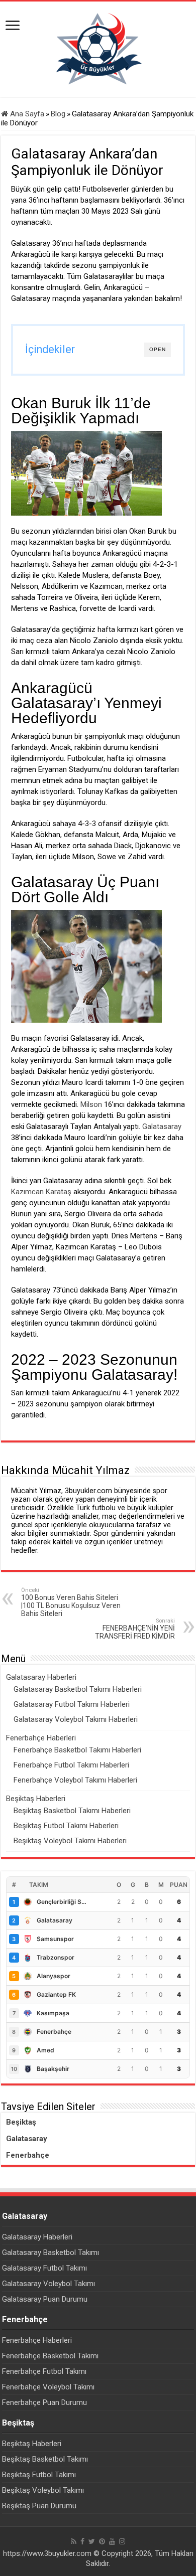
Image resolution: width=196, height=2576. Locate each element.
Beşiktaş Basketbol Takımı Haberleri (72, 1811)
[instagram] (122, 2541)
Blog (58, 114)
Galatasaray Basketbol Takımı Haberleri (78, 1689)
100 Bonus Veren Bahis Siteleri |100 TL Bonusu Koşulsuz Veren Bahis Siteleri (71, 1602)
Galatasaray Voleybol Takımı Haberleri (76, 1719)
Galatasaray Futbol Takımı (44, 2268)
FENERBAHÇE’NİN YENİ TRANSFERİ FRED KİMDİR (135, 1629)
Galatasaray (162, 1126)
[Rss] (74, 2541)
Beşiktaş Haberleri (36, 1799)
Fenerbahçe (28, 2155)
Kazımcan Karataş (41, 1192)
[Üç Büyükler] (98, 49)
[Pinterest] (102, 2541)
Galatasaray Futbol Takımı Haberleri (72, 1704)
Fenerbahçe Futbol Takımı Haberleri (71, 1765)
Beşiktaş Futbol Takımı (39, 2475)
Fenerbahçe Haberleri (41, 1738)
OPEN (158, 349)
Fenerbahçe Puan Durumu (44, 2402)
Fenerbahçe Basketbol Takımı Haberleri (77, 1750)
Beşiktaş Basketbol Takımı (45, 2459)
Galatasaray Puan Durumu (45, 2299)
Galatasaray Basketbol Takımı (51, 2252)
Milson (91, 1104)
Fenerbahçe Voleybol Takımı (48, 2387)
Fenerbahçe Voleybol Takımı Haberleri (75, 1780)
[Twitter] (92, 2541)
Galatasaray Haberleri (41, 1677)
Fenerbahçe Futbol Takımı (44, 2371)
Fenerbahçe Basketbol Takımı (50, 2356)
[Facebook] (82, 2541)
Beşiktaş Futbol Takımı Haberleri (66, 1826)
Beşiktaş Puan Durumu (39, 2506)
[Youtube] (112, 2541)
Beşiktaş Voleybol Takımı (43, 2490)
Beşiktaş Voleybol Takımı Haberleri (70, 1841)
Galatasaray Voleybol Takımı (48, 2284)
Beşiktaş (21, 2122)
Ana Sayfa (26, 114)
